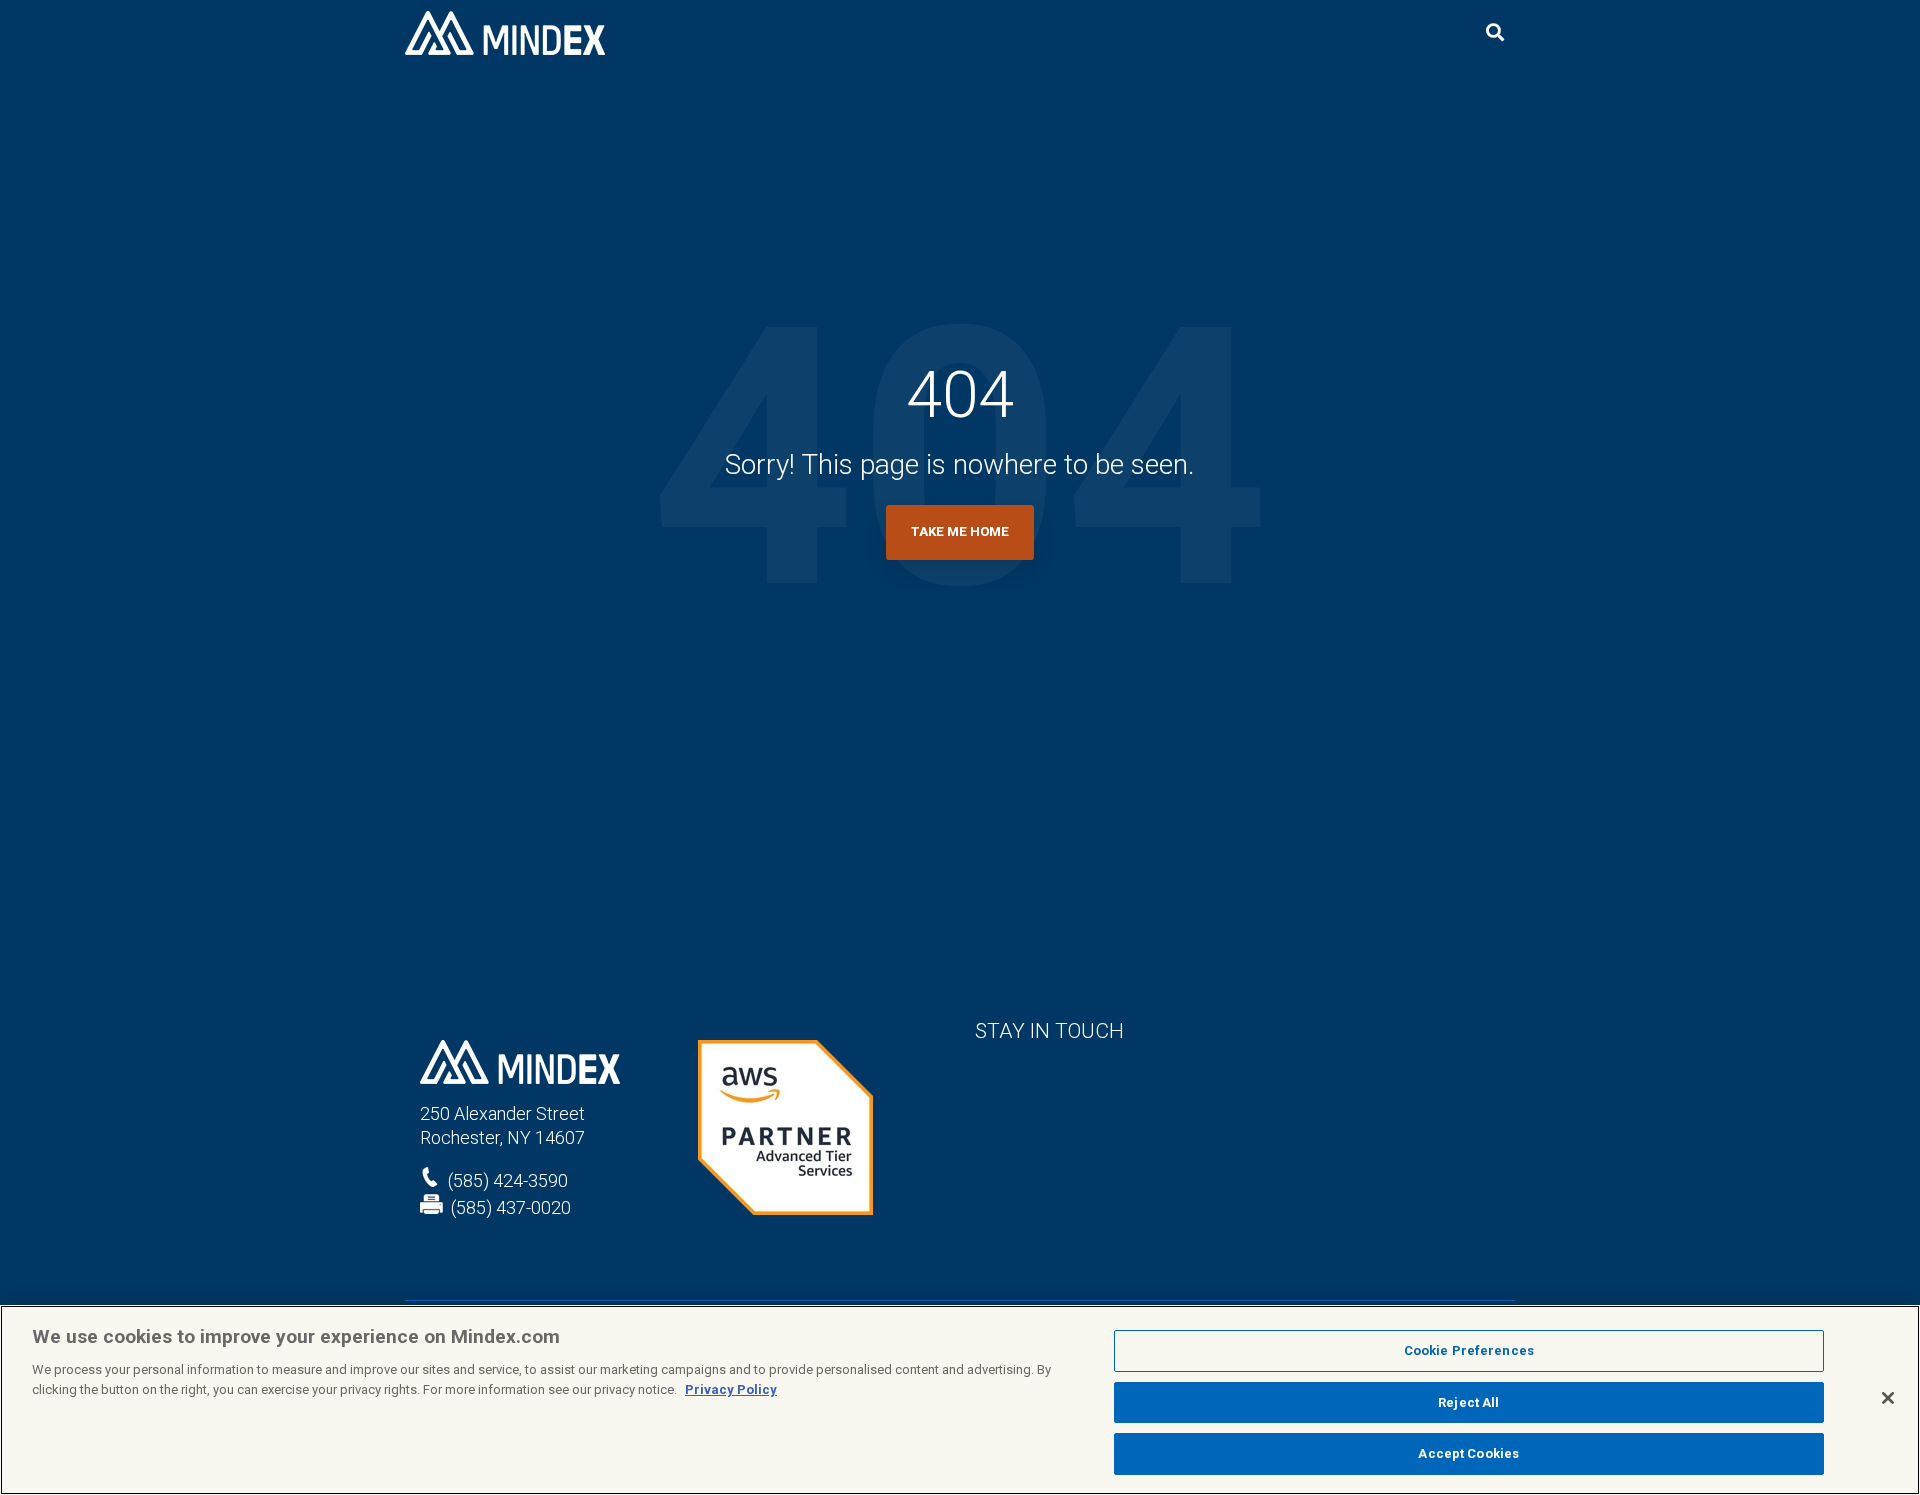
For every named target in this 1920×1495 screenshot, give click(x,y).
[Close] (1888, 1398)
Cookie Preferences (1469, 1350)
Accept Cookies (1468, 1453)
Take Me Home (960, 531)
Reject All (1468, 1402)
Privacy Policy (731, 1389)
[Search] (1495, 33)
